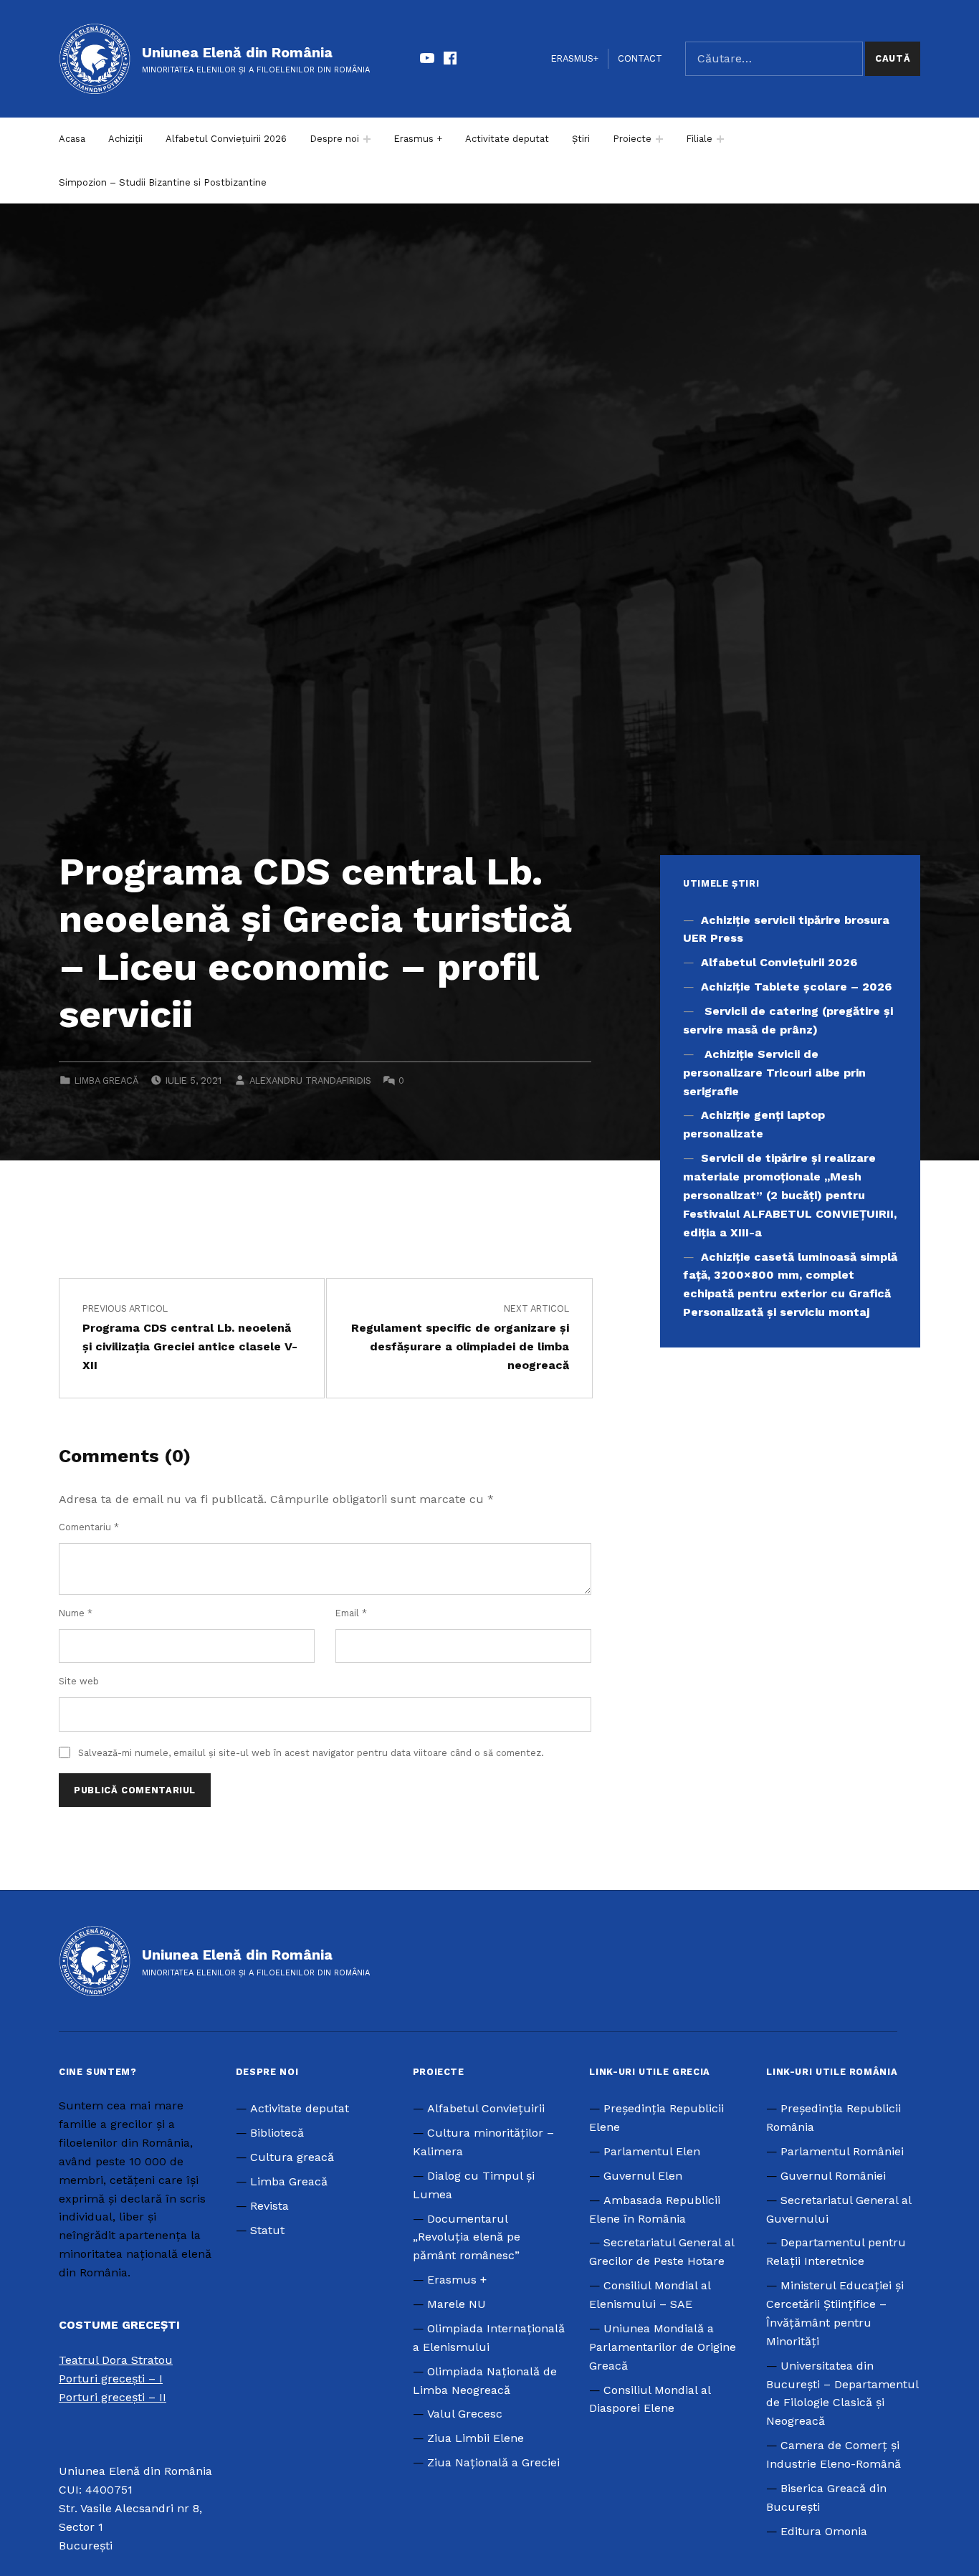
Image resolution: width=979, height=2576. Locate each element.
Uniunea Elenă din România (237, 52)
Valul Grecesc (465, 2414)
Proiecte (632, 139)
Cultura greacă (292, 2157)
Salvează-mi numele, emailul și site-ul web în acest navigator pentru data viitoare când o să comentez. (311, 1753)
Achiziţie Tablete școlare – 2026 (796, 987)
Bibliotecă (277, 2133)
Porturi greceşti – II (113, 2397)
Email (351, 1613)
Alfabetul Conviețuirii (486, 2108)
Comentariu (89, 1527)
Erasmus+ (575, 58)
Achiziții (125, 139)
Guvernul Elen (643, 2176)
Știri (581, 139)
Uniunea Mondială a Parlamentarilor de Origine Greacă (663, 2347)
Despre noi (334, 139)
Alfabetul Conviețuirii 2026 (226, 139)
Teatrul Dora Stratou (116, 2360)
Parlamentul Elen (652, 2151)
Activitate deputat (507, 139)
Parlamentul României (842, 2151)
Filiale (699, 139)
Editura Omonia (824, 2531)
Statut (267, 2230)
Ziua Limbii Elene (476, 2438)
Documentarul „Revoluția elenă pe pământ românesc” (467, 2237)
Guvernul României (833, 2176)
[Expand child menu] (367, 139)
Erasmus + (418, 139)
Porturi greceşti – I (111, 2379)
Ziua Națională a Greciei (493, 2462)
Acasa (72, 139)
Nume (76, 1613)
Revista (269, 2206)
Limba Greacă (106, 1081)
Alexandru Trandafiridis (310, 1081)
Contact (640, 58)
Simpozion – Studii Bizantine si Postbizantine (163, 182)
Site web (79, 1681)
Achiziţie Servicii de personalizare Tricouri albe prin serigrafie (774, 1073)
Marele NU (457, 2304)
